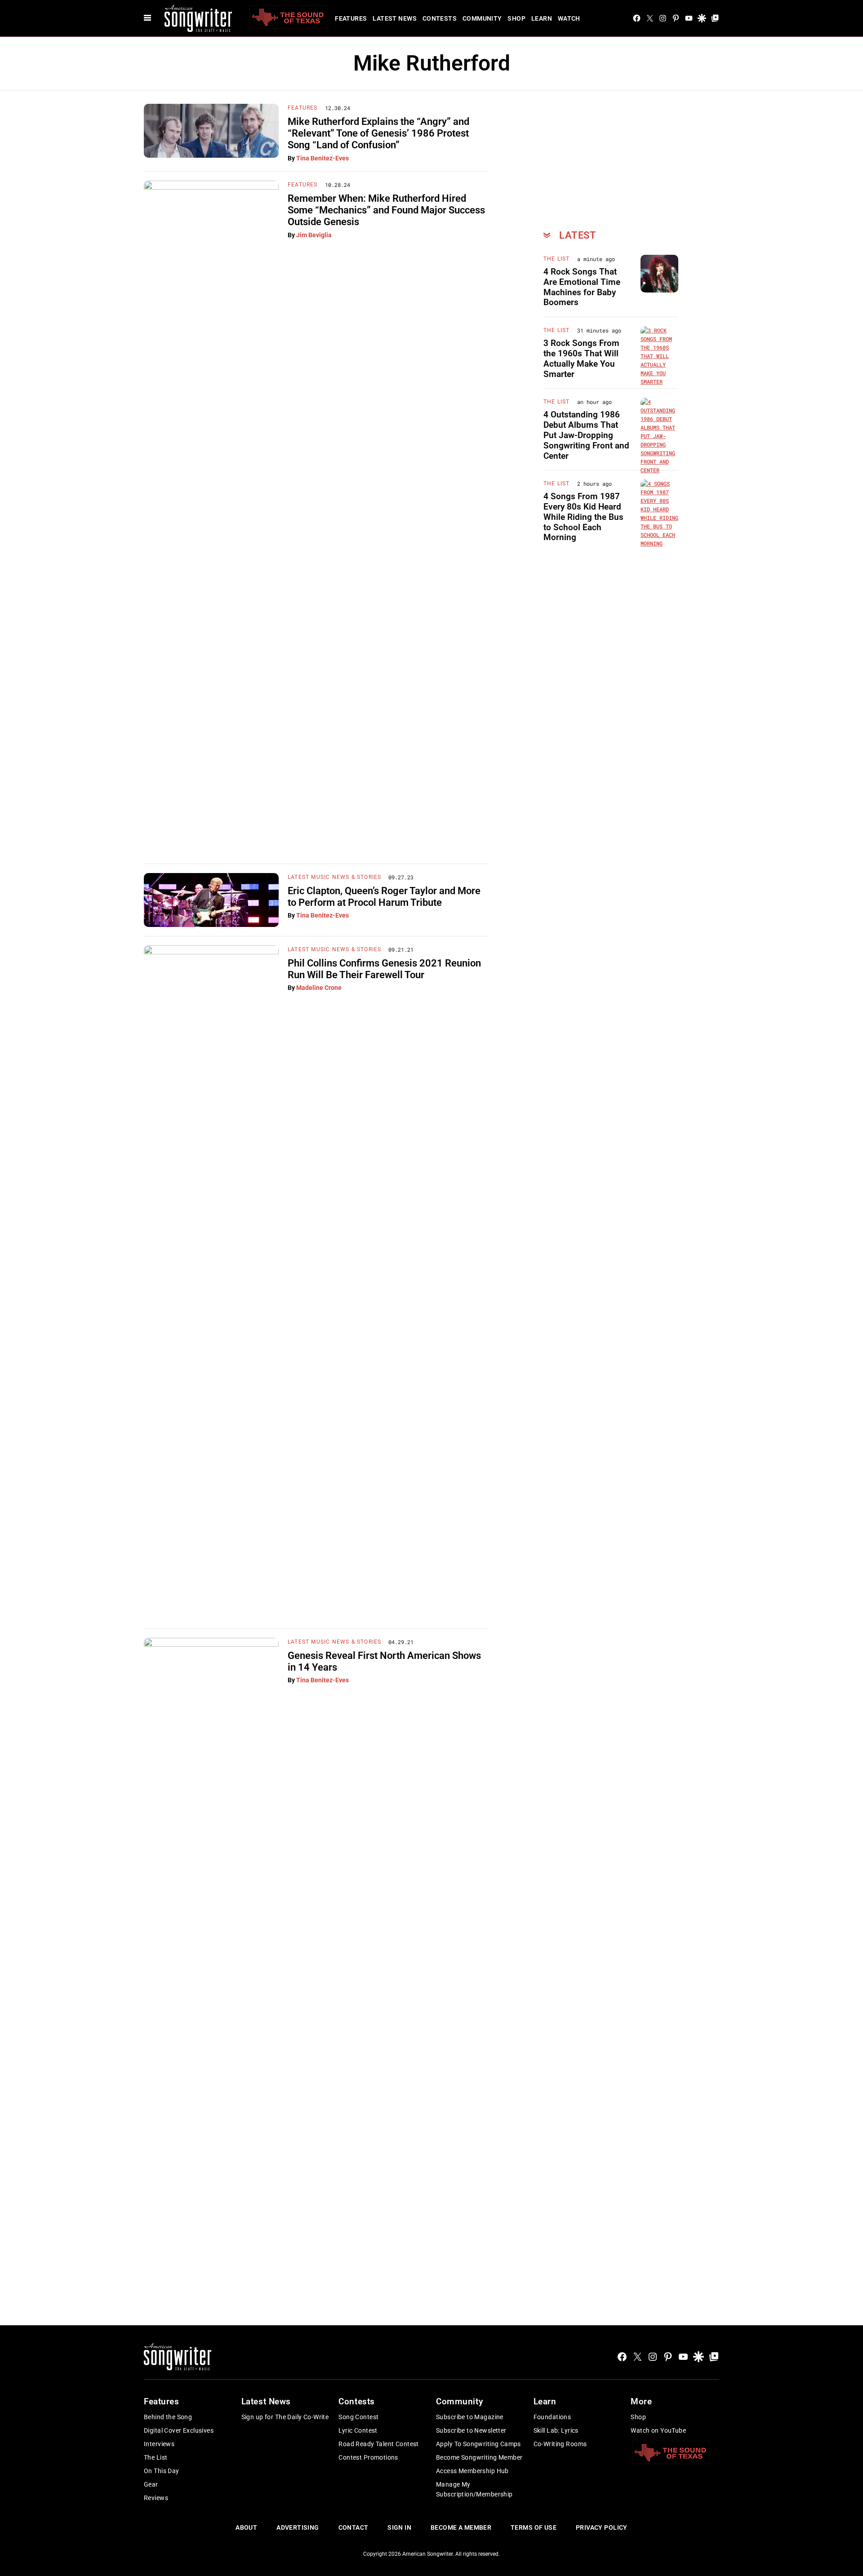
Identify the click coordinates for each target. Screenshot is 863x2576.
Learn (542, 18)
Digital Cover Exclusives (179, 2430)
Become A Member (461, 2527)
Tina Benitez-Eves (323, 158)
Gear (151, 2484)
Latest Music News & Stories (334, 877)
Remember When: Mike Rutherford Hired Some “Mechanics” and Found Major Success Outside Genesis (386, 210)
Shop (516, 18)
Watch (569, 18)
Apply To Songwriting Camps (478, 2444)
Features (351, 18)
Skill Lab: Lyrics (556, 2430)
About (246, 2527)
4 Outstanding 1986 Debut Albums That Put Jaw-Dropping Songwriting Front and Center (586, 435)
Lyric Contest (358, 2430)
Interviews (159, 2444)
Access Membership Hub (472, 2471)
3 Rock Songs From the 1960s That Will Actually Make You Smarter (581, 358)
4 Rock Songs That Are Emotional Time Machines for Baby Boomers (582, 287)
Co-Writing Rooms (560, 2444)
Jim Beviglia (314, 235)
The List (557, 259)
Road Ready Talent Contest (379, 2444)
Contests (440, 18)
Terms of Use (534, 2527)
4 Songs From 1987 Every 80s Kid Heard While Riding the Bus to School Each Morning (583, 517)
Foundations (552, 2417)
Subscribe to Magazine (470, 2417)
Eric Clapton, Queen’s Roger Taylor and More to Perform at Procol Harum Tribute (384, 897)
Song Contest (358, 2417)
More (641, 2401)
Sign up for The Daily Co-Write (285, 2417)
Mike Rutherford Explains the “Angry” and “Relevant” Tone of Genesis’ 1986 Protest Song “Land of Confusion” (378, 133)
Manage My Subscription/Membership (474, 2489)
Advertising (298, 2527)
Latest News (395, 18)
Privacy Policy (602, 2527)
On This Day (162, 2471)
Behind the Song (168, 2417)
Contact (354, 2527)
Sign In (399, 2527)
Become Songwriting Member (479, 2457)
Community (482, 18)
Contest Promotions (368, 2457)
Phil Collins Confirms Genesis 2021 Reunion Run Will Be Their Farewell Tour (384, 969)
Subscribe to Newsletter (471, 2430)
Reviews (156, 2498)
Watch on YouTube (658, 2430)
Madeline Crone (319, 988)
